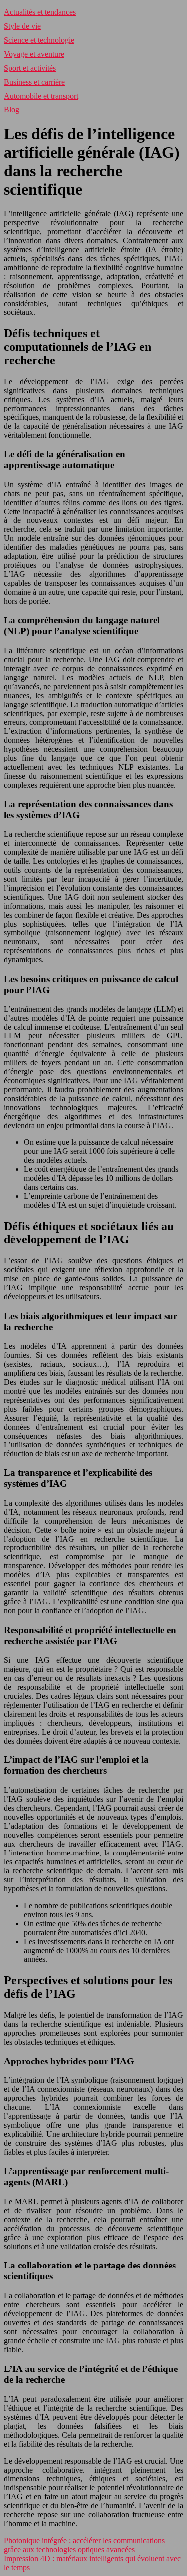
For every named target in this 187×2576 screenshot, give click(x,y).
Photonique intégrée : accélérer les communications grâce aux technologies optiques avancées (84, 2545)
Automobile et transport (41, 96)
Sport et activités (30, 68)
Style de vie (22, 26)
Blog (12, 110)
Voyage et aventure (34, 54)
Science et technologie (39, 40)
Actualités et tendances (40, 12)
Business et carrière (34, 82)
